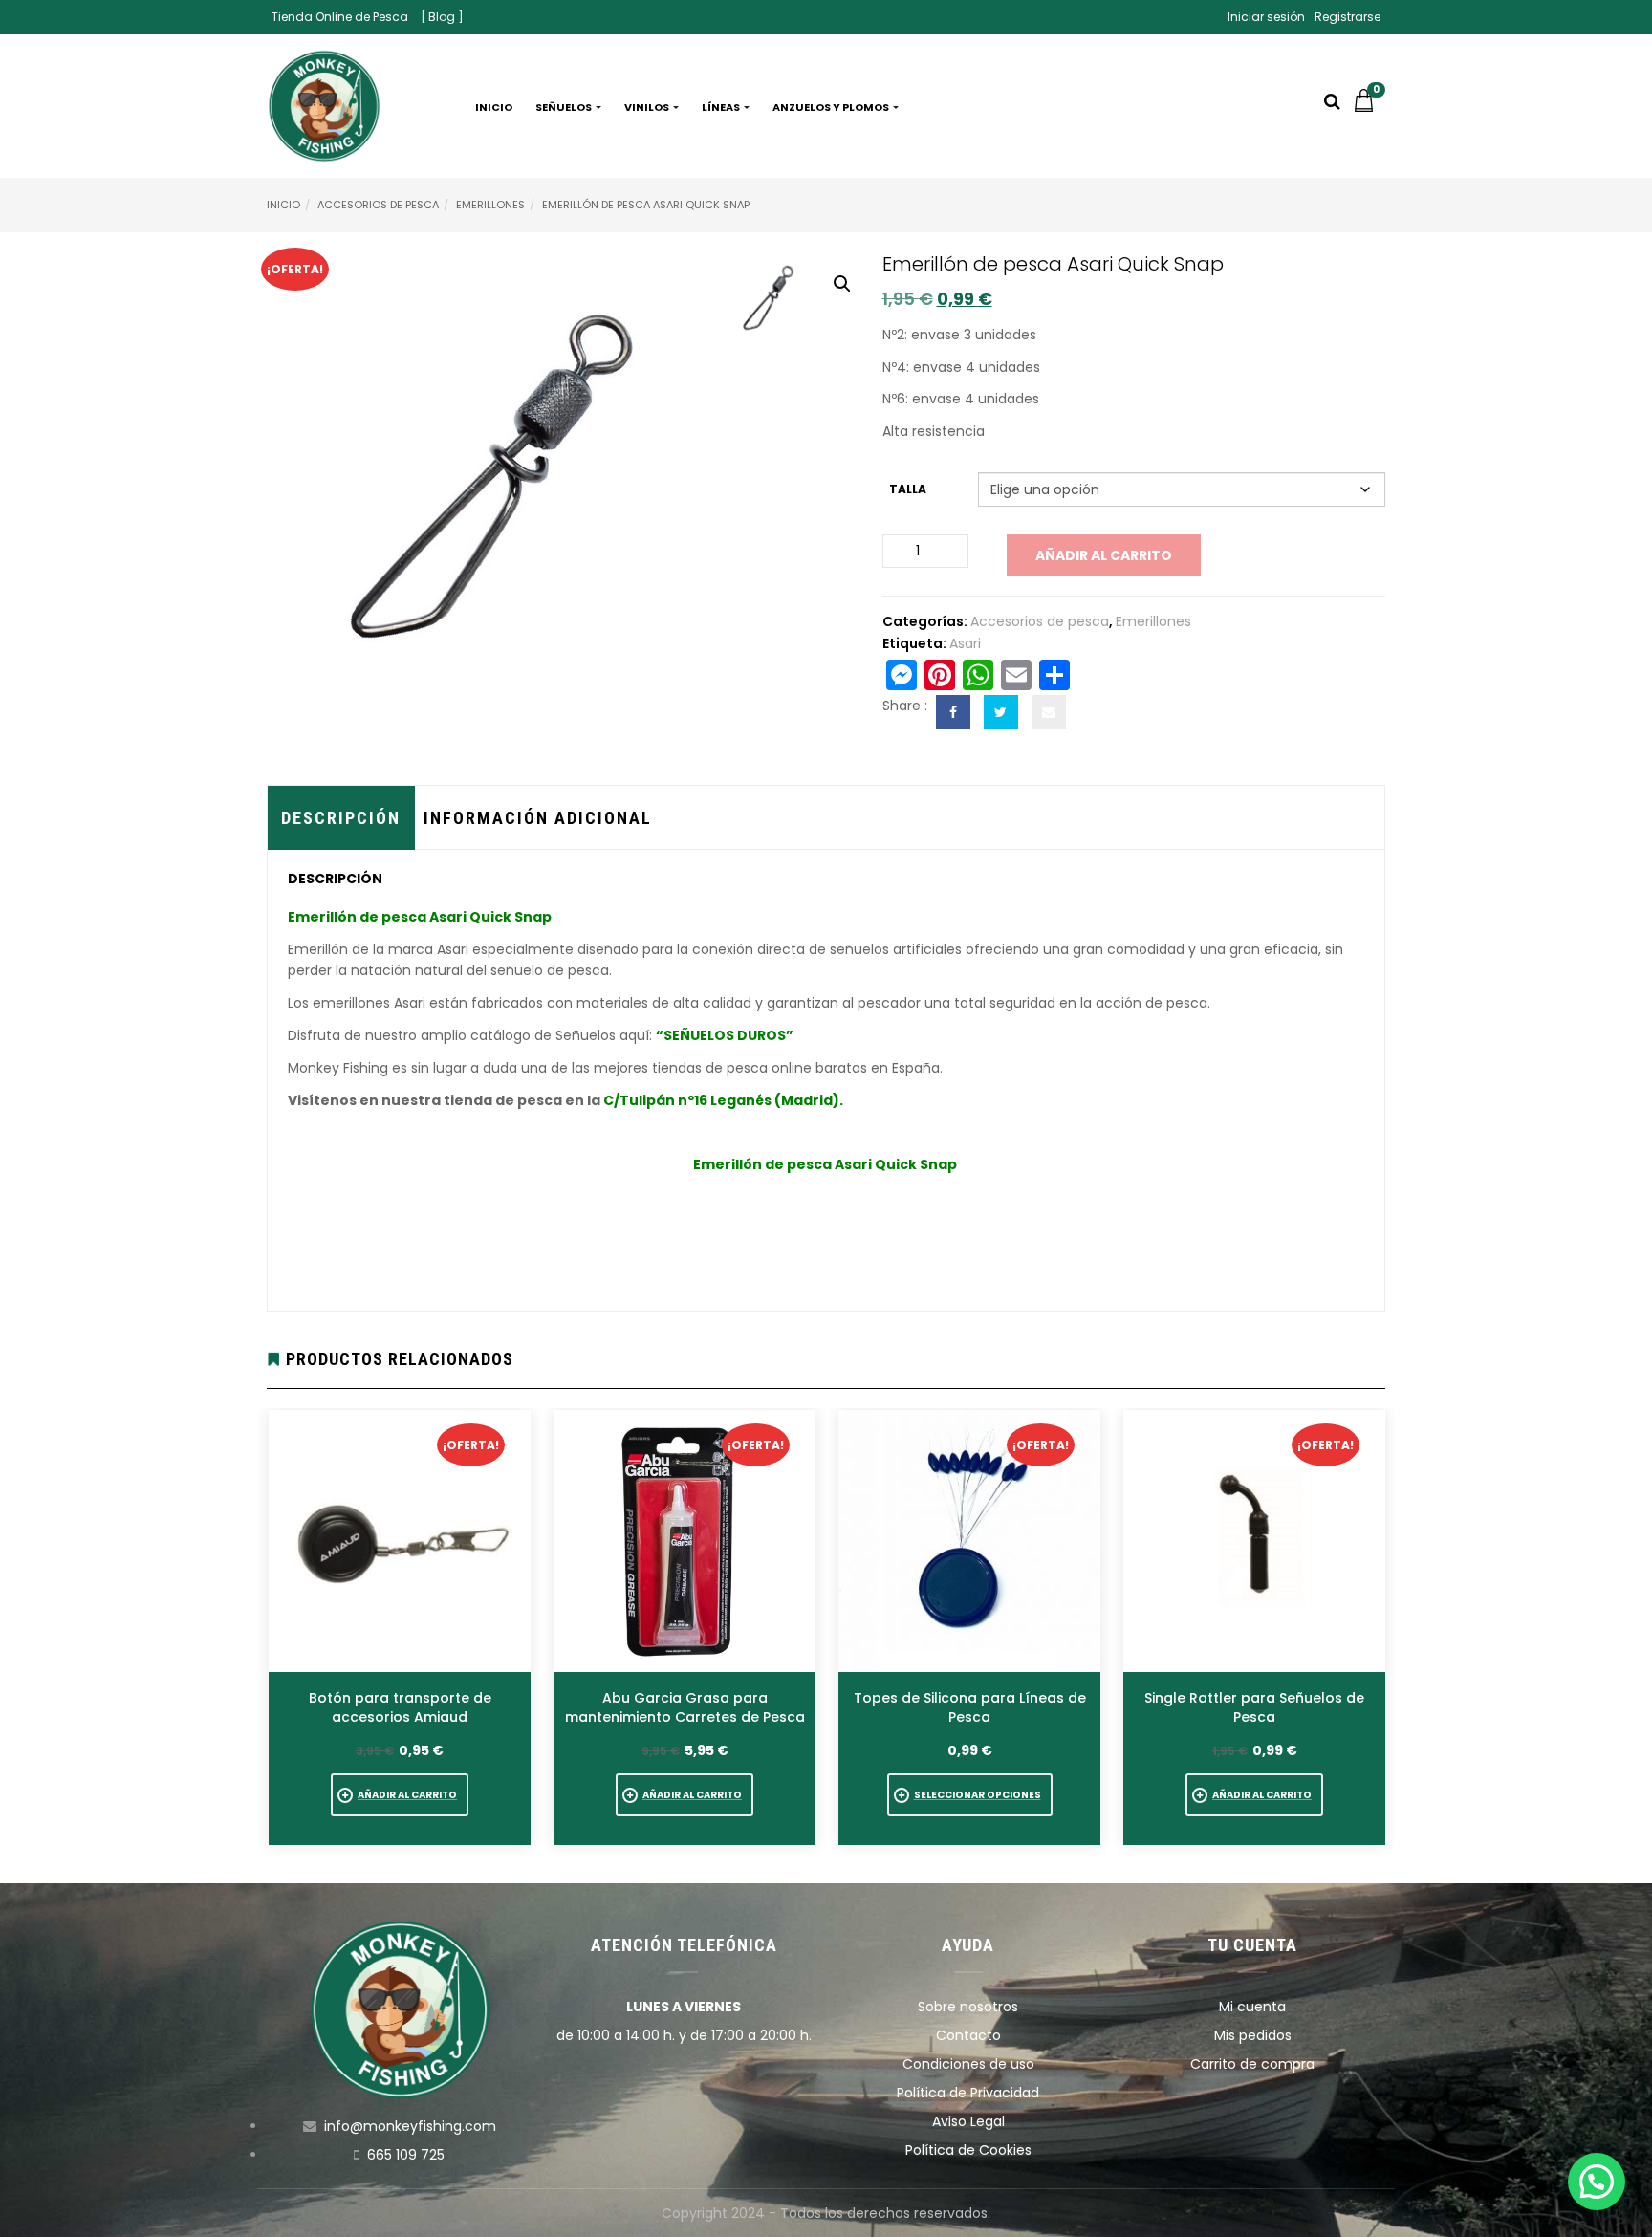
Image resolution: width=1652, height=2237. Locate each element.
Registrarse (1348, 17)
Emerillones (490, 205)
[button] (1369, 107)
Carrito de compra (1252, 2064)
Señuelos (565, 107)
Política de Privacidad (968, 2093)
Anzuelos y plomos (832, 107)
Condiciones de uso (968, 2064)
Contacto (968, 2035)
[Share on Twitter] (1001, 712)
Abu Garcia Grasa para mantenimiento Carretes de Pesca (685, 1707)
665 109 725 (406, 2155)
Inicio (494, 107)
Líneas (722, 107)
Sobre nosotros (968, 2007)
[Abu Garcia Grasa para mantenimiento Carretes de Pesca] (685, 1541)
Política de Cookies (968, 2150)
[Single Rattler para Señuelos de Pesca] (1254, 1541)
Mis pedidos (1253, 2035)
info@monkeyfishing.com (410, 2126)
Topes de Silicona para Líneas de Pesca (970, 1707)
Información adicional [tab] (538, 818)
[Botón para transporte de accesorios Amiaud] (400, 1541)
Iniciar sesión (1266, 17)
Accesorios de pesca (378, 205)
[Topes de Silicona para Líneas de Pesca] (969, 1541)
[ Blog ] (442, 17)
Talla (908, 489)
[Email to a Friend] (1049, 712)
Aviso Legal (968, 2121)
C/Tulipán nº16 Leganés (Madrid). (723, 1100)
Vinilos (648, 107)
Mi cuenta (1252, 2007)
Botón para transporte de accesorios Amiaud (400, 1707)
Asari (965, 643)
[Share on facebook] (953, 712)
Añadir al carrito (1104, 555)
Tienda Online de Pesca (340, 17)
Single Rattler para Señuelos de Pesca (1254, 1707)
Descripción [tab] (341, 818)
